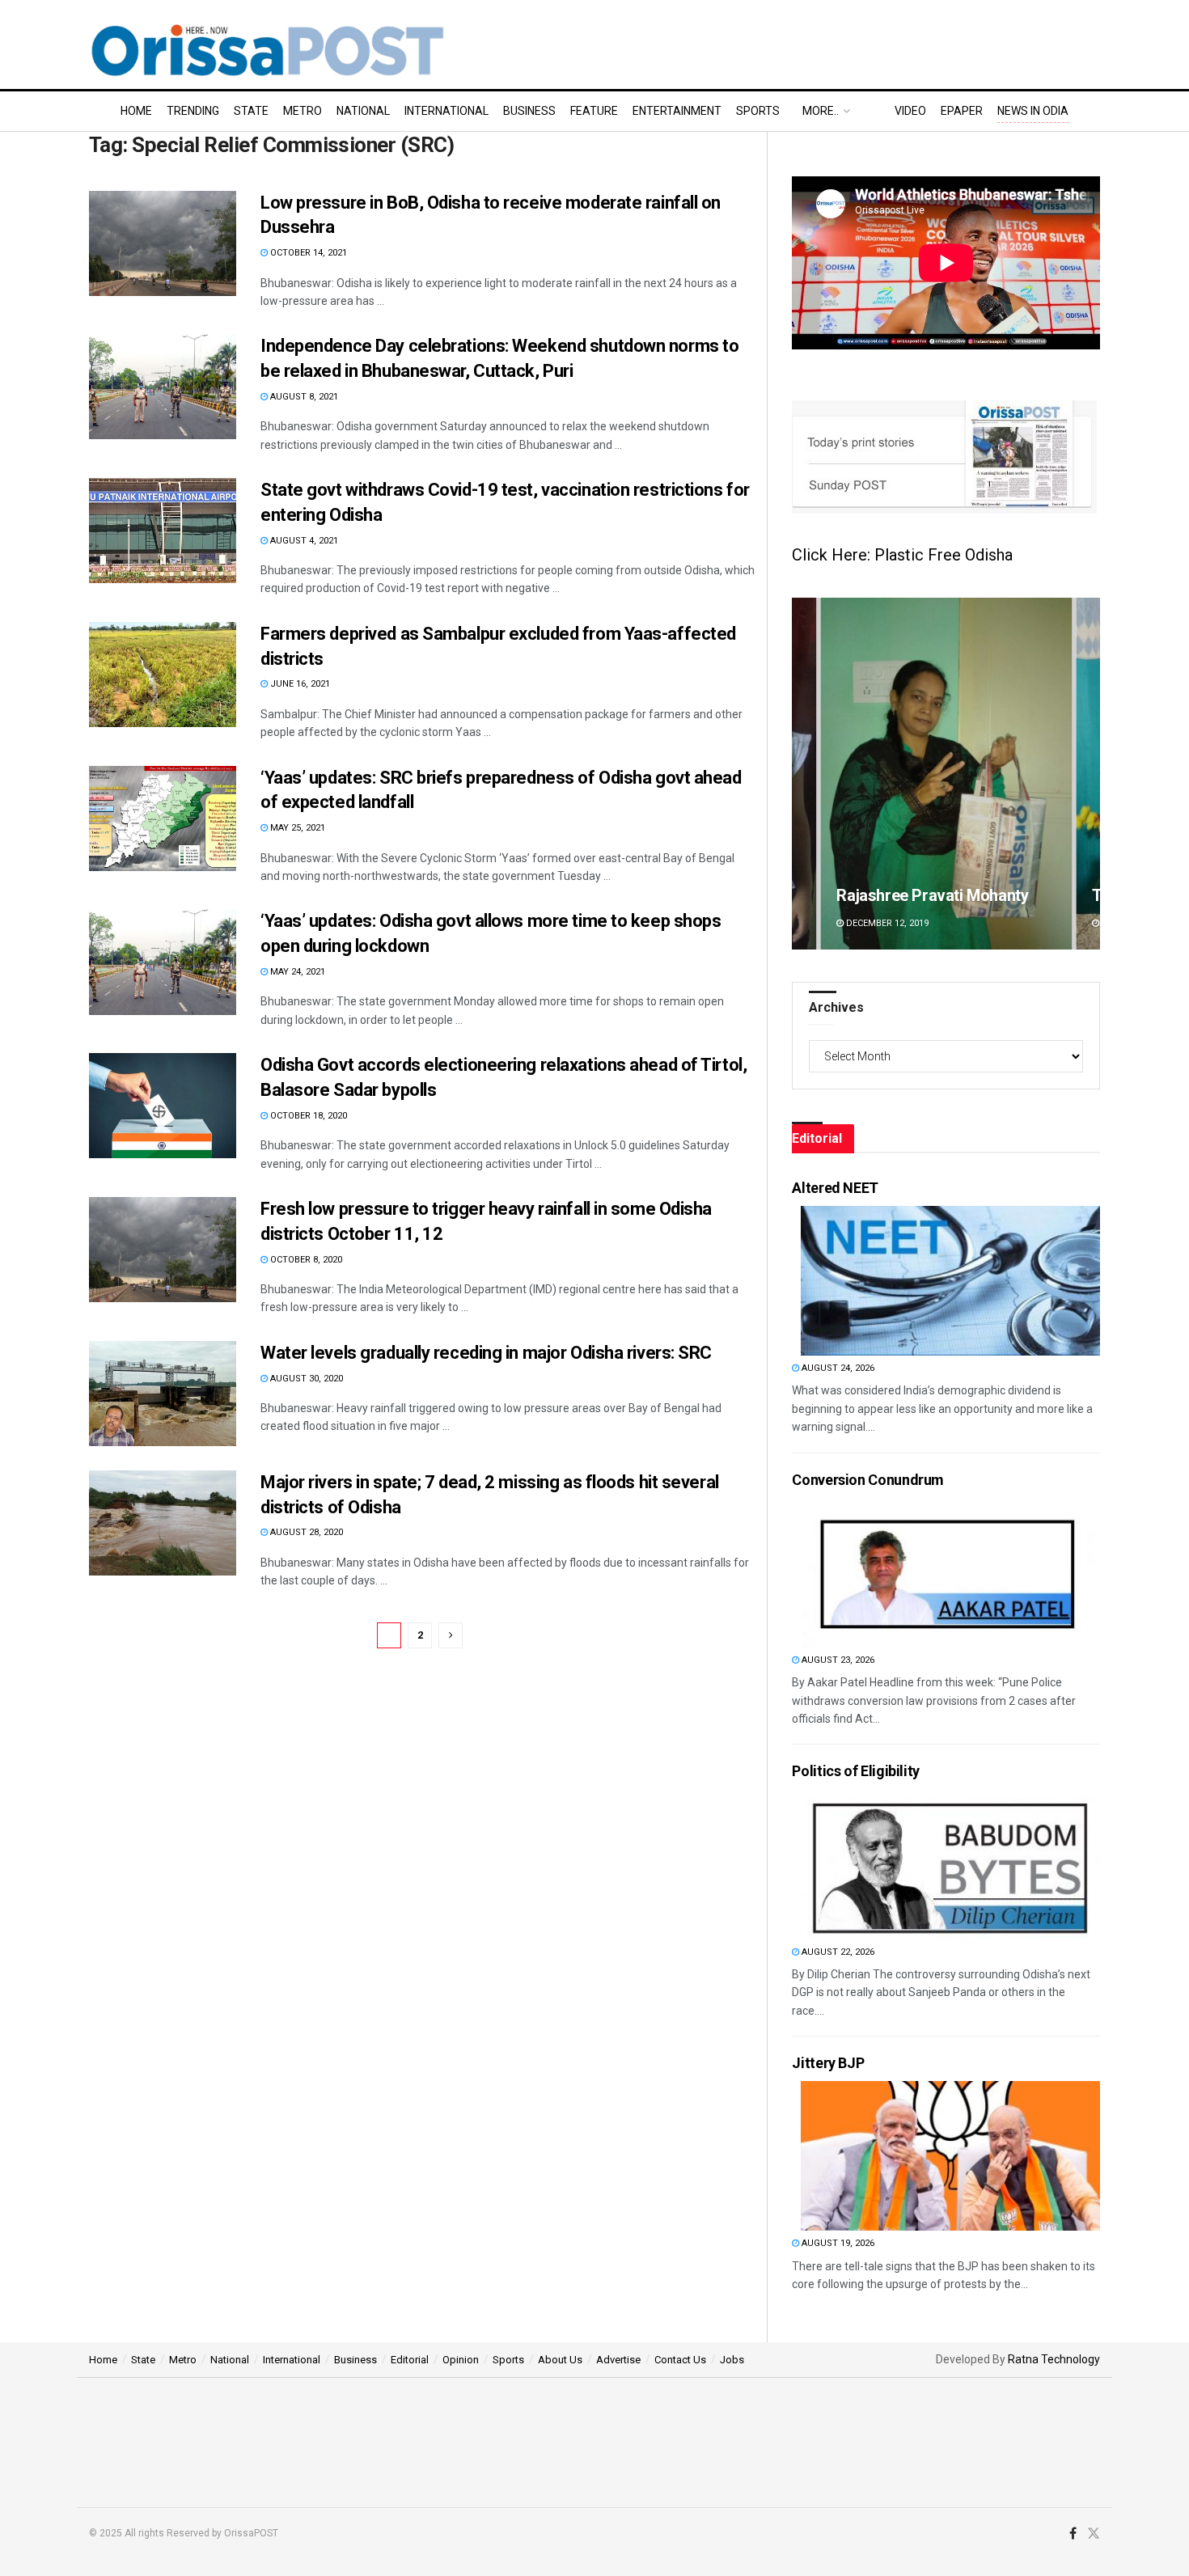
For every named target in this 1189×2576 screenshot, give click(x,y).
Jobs (732, 2360)
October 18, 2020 (307, 1116)
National (363, 111)
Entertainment (677, 111)
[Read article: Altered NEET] (950, 1281)
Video (910, 111)
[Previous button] (804, 774)
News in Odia (1033, 111)
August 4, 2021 (303, 541)
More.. (821, 111)
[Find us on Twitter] (1094, 2534)
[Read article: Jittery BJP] (950, 2156)
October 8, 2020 (305, 1260)
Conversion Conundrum (868, 1480)
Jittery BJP (828, 2063)
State (251, 111)
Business (529, 111)
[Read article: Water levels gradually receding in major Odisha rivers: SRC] (163, 1394)
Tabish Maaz (882, 895)
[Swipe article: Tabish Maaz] (946, 774)
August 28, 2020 (305, 1532)
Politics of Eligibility (856, 1771)
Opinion (461, 2360)
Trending (193, 111)
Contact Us (680, 2360)
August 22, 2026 (837, 1952)
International (446, 111)
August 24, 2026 (837, 1368)
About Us (560, 2360)
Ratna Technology (1054, 2359)
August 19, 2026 (837, 2243)
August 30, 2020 (305, 1379)
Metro (303, 111)
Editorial (410, 2360)
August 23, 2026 (837, 1660)
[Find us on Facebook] (1073, 2534)
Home (136, 111)
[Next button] (1088, 774)
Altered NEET (835, 1188)
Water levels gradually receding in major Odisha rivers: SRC (486, 1353)
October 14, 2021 (307, 253)
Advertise (618, 2360)
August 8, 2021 (303, 397)
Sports (758, 111)
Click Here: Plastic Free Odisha (902, 555)
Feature (594, 111)
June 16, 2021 (299, 684)
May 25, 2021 (296, 828)
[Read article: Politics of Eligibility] (950, 1865)
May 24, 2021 (296, 972)
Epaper (962, 111)
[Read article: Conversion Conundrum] (950, 1573)
